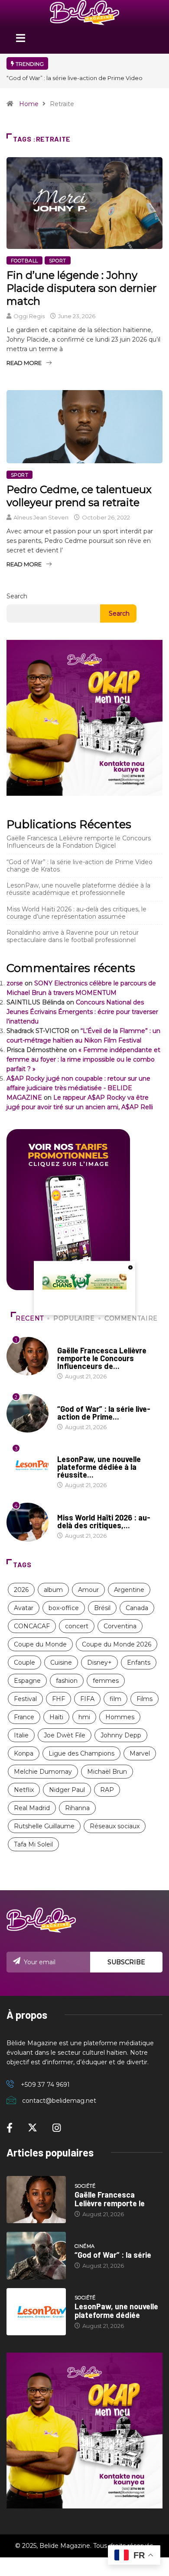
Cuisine (61, 1662)
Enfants (139, 1662)
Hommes (120, 1717)
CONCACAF (32, 1626)
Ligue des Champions (81, 1753)
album (53, 1590)
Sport (58, 261)
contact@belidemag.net (59, 2101)
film (115, 1699)
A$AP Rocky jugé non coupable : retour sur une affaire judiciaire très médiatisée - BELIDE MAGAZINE (78, 1088)
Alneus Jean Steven (41, 517)
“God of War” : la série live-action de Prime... (104, 1413)
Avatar (24, 1608)
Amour (88, 1590)
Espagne (27, 1681)
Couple (24, 1662)
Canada (137, 1608)
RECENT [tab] (30, 1318)
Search (17, 596)
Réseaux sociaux (115, 1826)
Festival (25, 1699)
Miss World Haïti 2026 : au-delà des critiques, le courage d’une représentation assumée (76, 913)
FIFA (87, 1699)
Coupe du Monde (40, 1644)
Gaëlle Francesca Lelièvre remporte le (110, 2199)
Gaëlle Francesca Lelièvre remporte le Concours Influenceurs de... (102, 1358)
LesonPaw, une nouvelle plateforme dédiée (116, 2311)
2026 (21, 1590)
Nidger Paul (67, 1790)
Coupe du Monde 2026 (117, 1644)
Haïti (56, 1717)
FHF (58, 1699)
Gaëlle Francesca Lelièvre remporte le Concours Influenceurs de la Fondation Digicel (79, 842)
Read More (24, 363)
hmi (84, 1717)
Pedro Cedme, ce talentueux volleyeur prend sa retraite (79, 496)
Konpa (24, 1753)
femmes (106, 1681)
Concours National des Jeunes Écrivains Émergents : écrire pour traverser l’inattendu (82, 1012)
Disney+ (99, 1662)
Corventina (120, 1626)
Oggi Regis (29, 316)
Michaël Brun (107, 1772)
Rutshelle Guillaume (44, 1826)
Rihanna (77, 1808)
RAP (107, 1790)
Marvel (140, 1753)
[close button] (130, 1267)
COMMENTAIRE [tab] (131, 1318)
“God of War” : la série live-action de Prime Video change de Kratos (80, 866)
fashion (67, 1681)
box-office (64, 1608)
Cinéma (67, 1401)
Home (29, 104)
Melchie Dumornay (43, 1772)
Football (24, 261)
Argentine (129, 1590)
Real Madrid (32, 1808)
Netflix (24, 1790)
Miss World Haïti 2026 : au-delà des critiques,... (104, 1521)
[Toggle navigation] (20, 41)
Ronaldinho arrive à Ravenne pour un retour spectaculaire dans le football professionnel (73, 936)
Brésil (102, 1608)
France (24, 1717)
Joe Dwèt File (65, 1735)
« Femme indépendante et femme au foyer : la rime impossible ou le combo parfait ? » (83, 1059)
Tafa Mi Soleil (33, 1844)
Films (145, 1699)
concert (77, 1626)
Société (68, 1342)
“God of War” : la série (113, 2255)
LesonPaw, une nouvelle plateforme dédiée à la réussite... (99, 1467)
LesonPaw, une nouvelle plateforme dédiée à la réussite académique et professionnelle (78, 889)
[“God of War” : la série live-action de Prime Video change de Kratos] (36, 2255)
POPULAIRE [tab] (74, 1318)
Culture (69, 1509)
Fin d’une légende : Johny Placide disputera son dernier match (81, 288)
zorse (15, 983)
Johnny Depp (121, 1735)
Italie (21, 1735)
